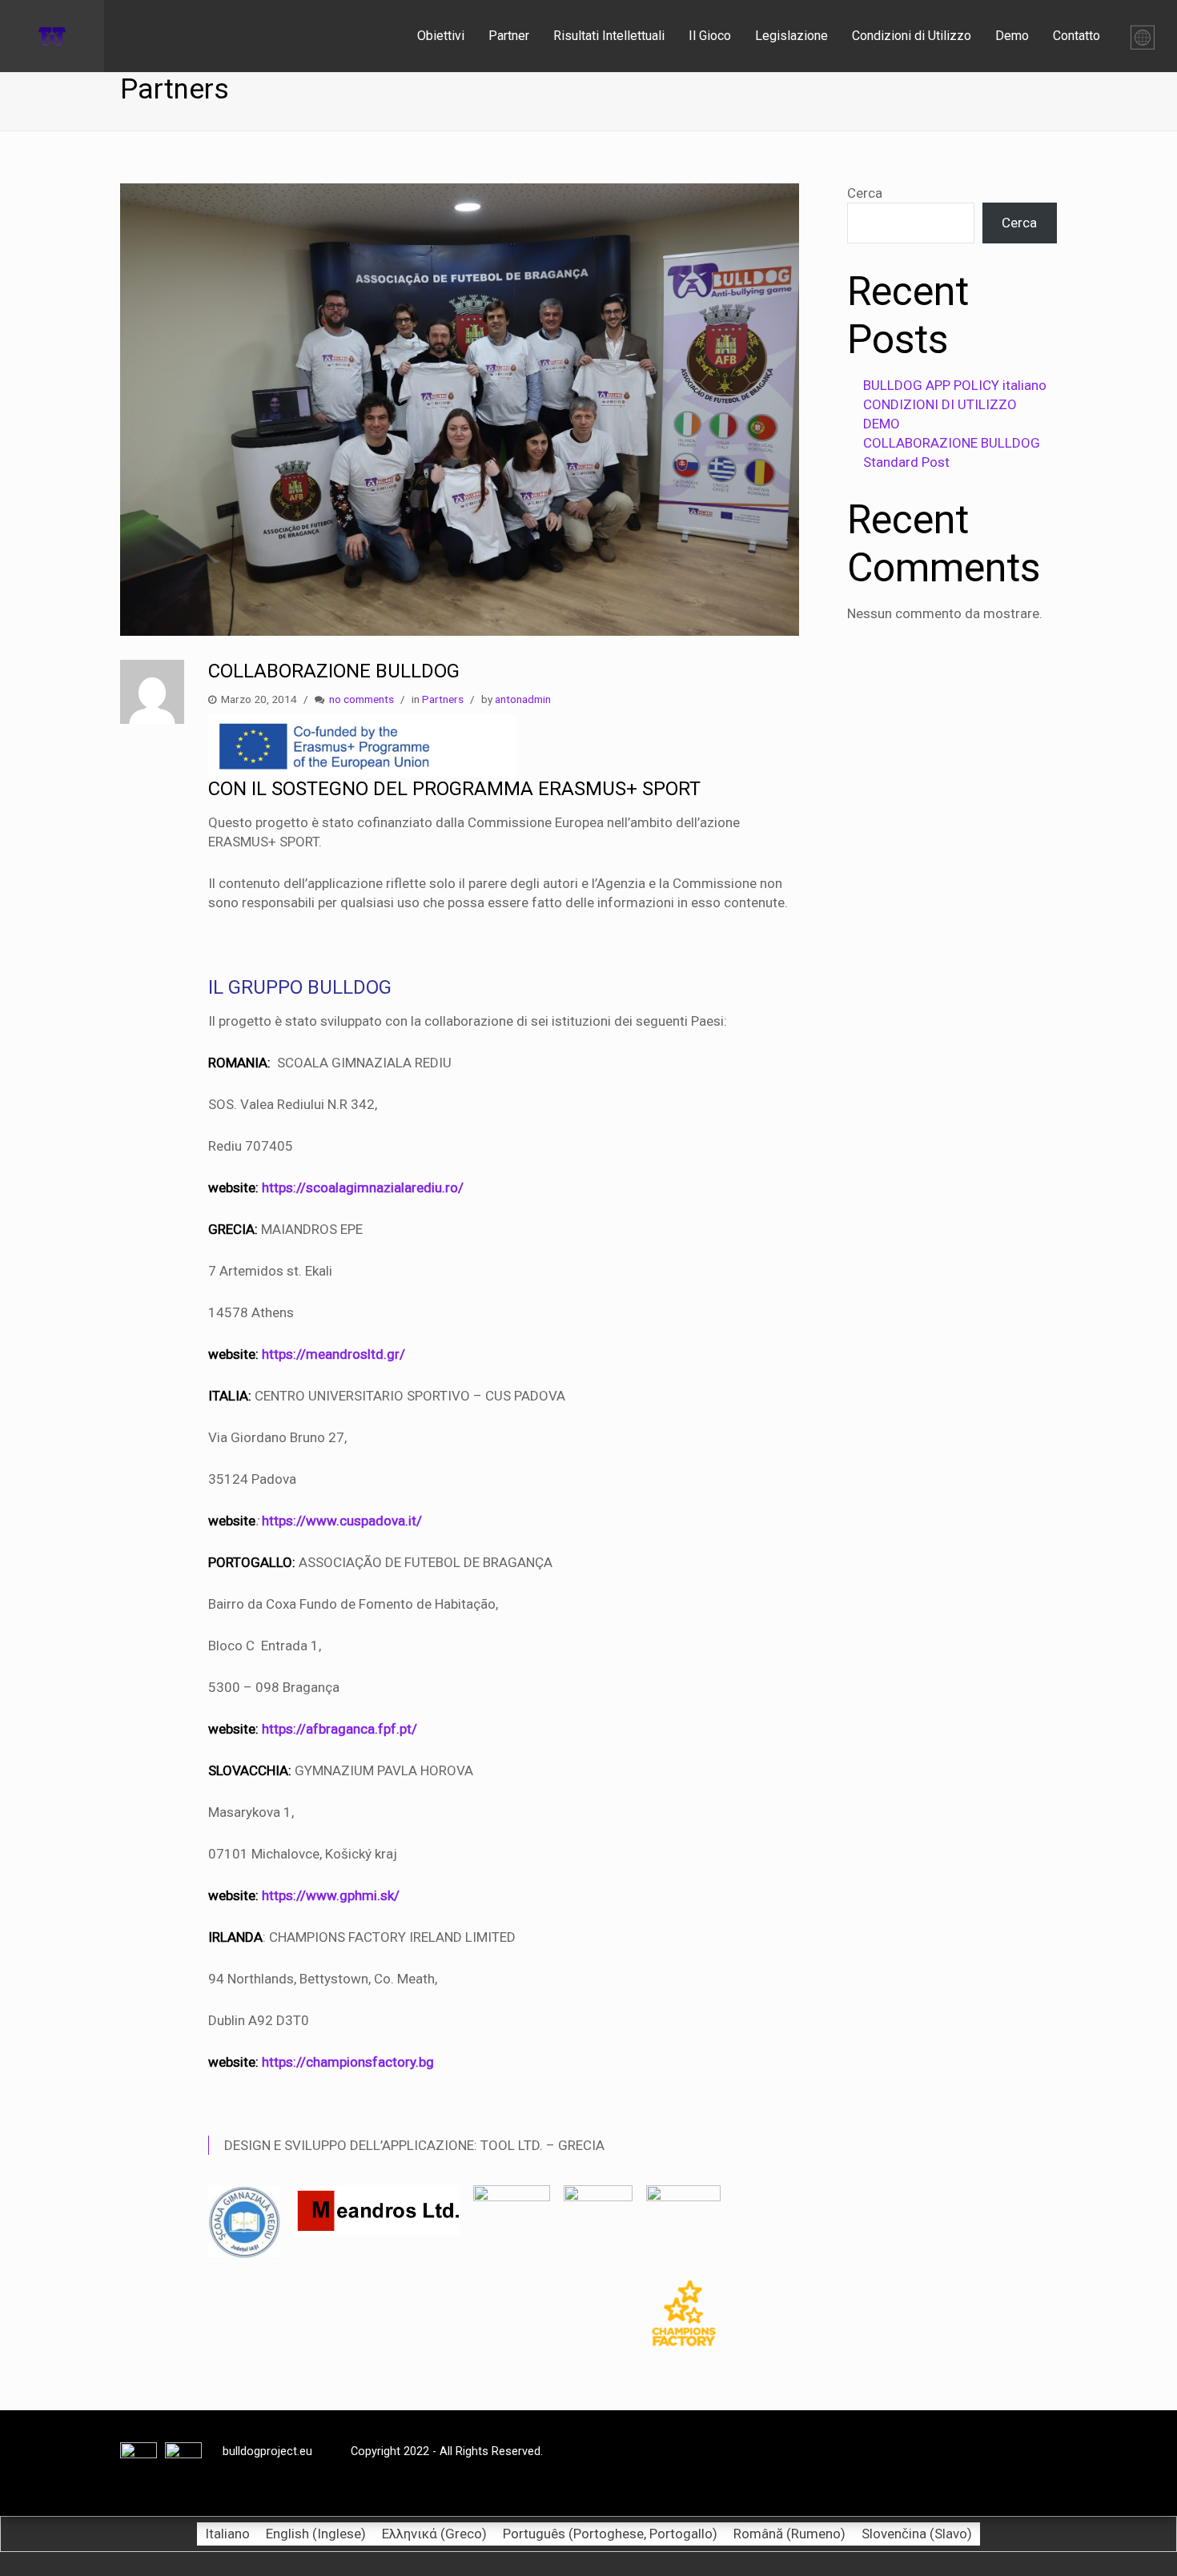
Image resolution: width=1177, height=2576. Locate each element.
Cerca (865, 193)
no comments (362, 699)
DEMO (882, 424)
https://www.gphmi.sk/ (331, 1895)
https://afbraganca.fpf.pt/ (339, 1729)
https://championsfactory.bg (348, 2062)
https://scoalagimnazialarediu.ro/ (363, 1188)
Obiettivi (441, 36)
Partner (509, 36)
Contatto (1077, 36)
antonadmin (523, 699)
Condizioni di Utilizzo (912, 36)
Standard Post (906, 462)
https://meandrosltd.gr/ (333, 1354)
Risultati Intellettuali (609, 36)
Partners (443, 699)
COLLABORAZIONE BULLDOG (952, 443)
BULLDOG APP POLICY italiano (955, 385)
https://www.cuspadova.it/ (342, 1521)
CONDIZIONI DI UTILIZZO (940, 404)
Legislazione (791, 36)
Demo (1012, 36)
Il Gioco (710, 36)
